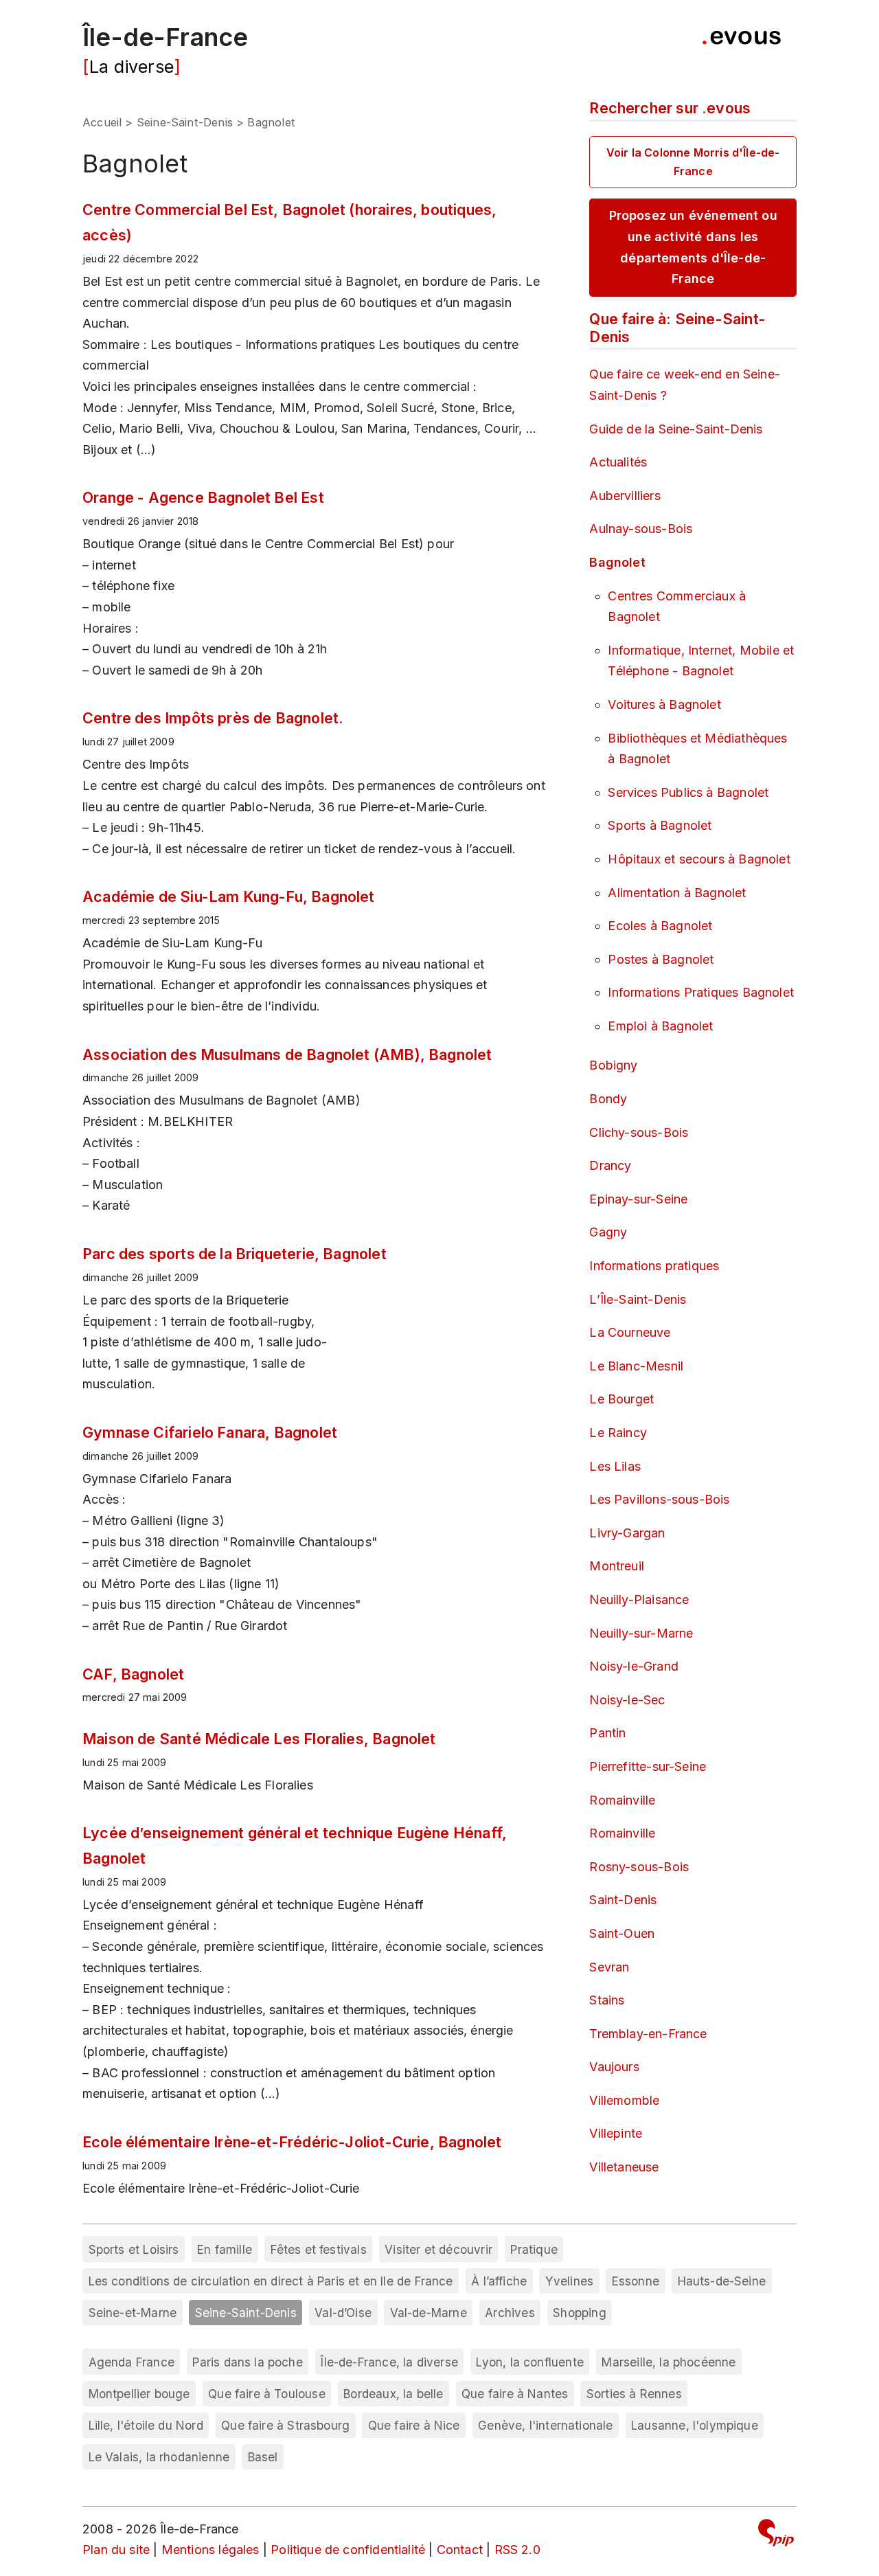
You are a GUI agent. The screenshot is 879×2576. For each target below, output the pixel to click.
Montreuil (617, 1566)
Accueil (102, 122)
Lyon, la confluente (529, 2362)
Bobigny (613, 1065)
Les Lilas (615, 1466)
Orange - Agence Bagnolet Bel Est (203, 497)
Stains (607, 2000)
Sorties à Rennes (634, 2394)
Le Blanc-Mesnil (636, 1366)
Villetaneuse (624, 2167)
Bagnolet (617, 562)
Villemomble (624, 2100)
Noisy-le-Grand (634, 1666)
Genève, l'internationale (545, 2425)
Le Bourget (621, 1399)
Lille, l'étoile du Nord (146, 2425)
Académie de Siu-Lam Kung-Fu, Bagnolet (229, 896)
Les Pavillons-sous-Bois (659, 1499)
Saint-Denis (623, 1900)
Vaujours (614, 2067)
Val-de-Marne (429, 2313)
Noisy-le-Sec (627, 1700)
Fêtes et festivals (319, 2249)
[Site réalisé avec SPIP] (776, 2535)
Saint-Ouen (622, 1933)
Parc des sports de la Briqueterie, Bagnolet (235, 1254)
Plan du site (116, 2550)
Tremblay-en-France (648, 2034)
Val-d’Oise (343, 2313)
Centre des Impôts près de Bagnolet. (213, 718)
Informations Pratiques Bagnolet (701, 992)
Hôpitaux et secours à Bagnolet (699, 859)
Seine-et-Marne (133, 2313)
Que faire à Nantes (515, 2394)
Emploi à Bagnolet (660, 1026)
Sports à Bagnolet (660, 825)
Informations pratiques (654, 1266)
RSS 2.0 (517, 2550)
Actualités (618, 462)
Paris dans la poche (247, 2362)
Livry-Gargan (627, 1533)
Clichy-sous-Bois (639, 1132)
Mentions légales (210, 2550)
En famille (225, 2249)
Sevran (609, 1967)
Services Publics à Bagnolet (688, 792)
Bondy (608, 1099)
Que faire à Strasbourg (285, 2425)
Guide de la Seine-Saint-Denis (676, 429)
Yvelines (569, 2281)
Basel (263, 2457)
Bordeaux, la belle (393, 2394)
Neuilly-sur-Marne (641, 1633)
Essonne (636, 2281)
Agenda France (132, 2362)
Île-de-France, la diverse (389, 2362)
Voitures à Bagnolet (664, 704)
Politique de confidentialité (348, 2550)
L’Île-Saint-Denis (638, 1299)
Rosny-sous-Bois (639, 1867)
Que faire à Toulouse (267, 2394)
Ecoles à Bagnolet (660, 926)
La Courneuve (630, 1332)
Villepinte (616, 2133)
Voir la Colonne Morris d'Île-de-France (693, 162)
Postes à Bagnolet (661, 959)
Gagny (608, 1232)
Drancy (610, 1165)
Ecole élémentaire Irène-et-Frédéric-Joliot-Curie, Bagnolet (292, 2142)
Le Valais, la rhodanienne (159, 2457)
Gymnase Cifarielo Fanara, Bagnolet (210, 1432)
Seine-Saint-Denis (185, 122)
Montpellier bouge (139, 2394)
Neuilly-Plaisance (639, 1600)
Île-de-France (165, 37)
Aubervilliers (625, 496)
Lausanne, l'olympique (695, 2425)
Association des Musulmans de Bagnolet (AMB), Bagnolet (287, 1054)
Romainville (622, 1800)
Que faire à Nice (414, 2425)
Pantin (607, 1733)
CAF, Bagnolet (133, 1674)
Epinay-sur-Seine (638, 1199)
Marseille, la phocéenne (669, 2362)
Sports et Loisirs (134, 2249)
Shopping (579, 2313)
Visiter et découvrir (438, 2249)
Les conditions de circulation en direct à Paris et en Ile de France (271, 2281)
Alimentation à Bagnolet (677, 893)
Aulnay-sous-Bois (641, 529)
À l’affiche (499, 2281)
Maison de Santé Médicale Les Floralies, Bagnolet (259, 1739)
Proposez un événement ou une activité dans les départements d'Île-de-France (693, 247)
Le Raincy (618, 1433)
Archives (510, 2313)
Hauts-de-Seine (722, 2281)
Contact (460, 2550)
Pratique (534, 2249)
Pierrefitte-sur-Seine (648, 1766)
